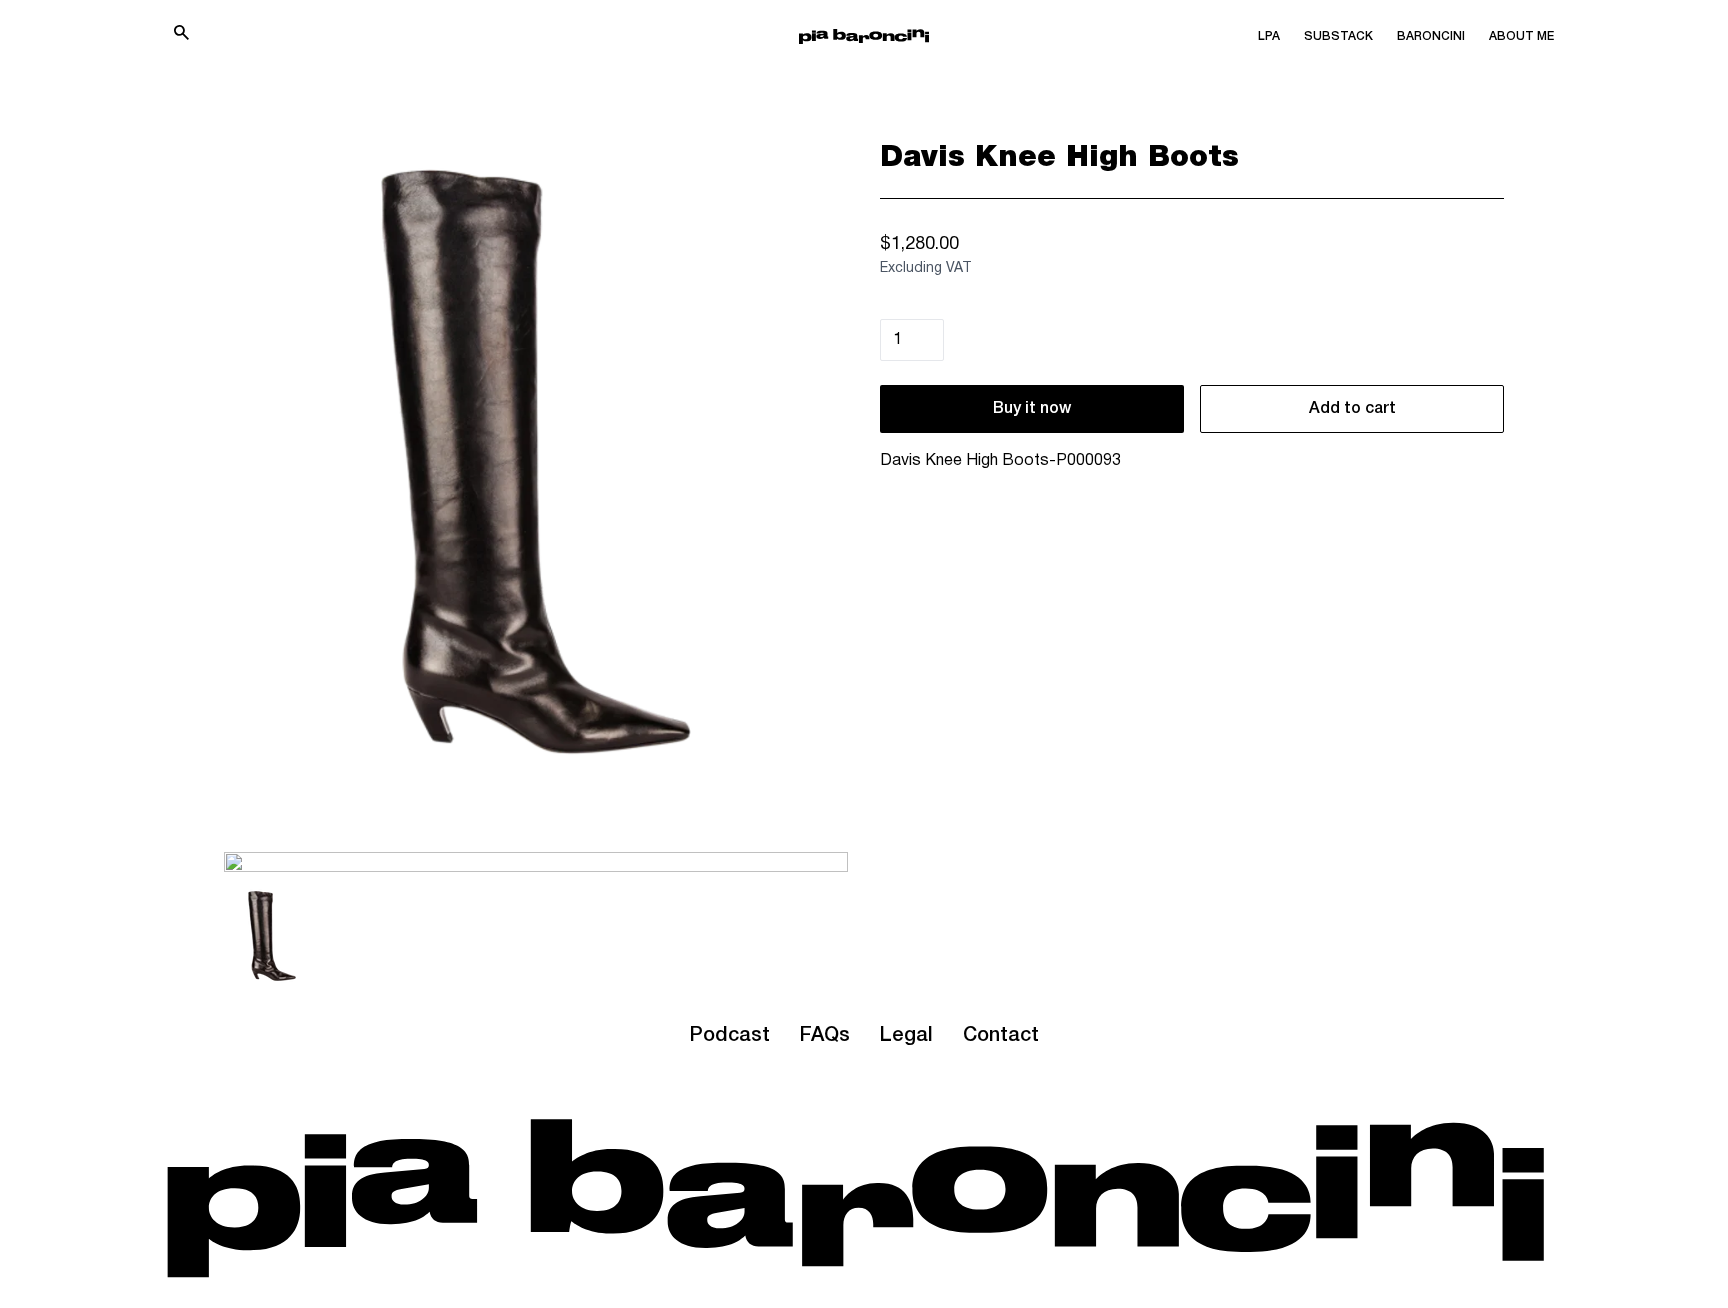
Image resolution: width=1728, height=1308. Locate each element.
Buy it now (1032, 409)
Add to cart (1352, 409)
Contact (1001, 1036)
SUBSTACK (1338, 36)
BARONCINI (1431, 36)
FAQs (825, 1036)
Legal (906, 1036)
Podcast (729, 1036)
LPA (1269, 36)
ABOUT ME (1521, 36)
